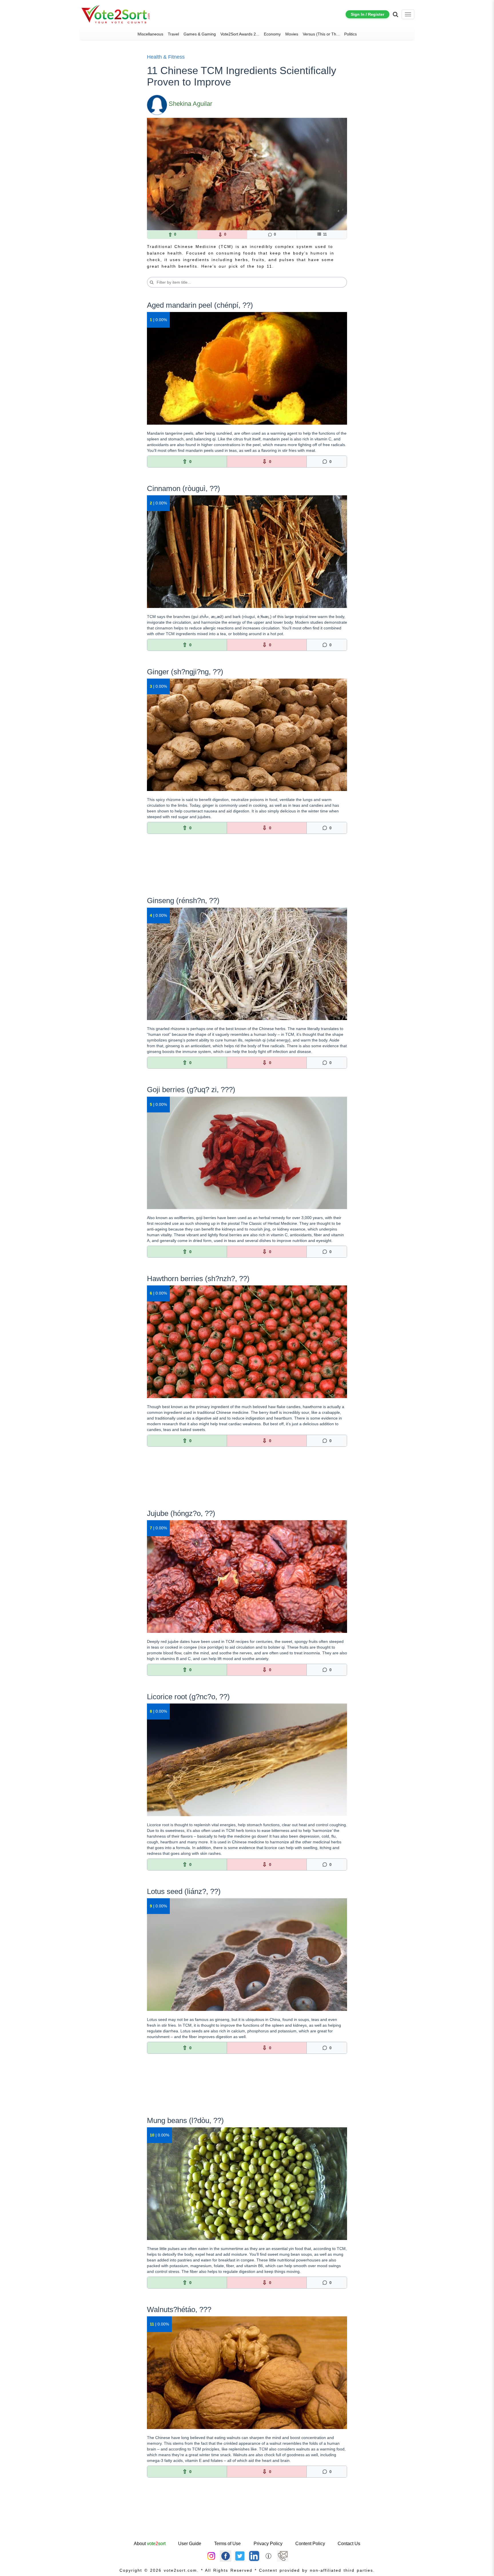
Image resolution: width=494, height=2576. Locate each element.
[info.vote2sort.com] (268, 2556)
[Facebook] (226, 2556)
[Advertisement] (247, 869)
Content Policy (310, 2544)
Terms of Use (227, 2544)
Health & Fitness (166, 57)
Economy (272, 34)
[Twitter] (240, 2556)
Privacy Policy (268, 2544)
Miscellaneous (150, 34)
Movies (292, 34)
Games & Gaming (200, 34)
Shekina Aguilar (190, 104)
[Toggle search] (396, 14)
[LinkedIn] (254, 2556)
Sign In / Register (367, 14)
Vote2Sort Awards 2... (240, 34)
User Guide (190, 2544)
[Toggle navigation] (408, 14)
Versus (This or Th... (321, 34)
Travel (173, 34)
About (150, 2544)
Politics (350, 34)
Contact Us (349, 2544)
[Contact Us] (283, 2556)
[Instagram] (211, 2556)
